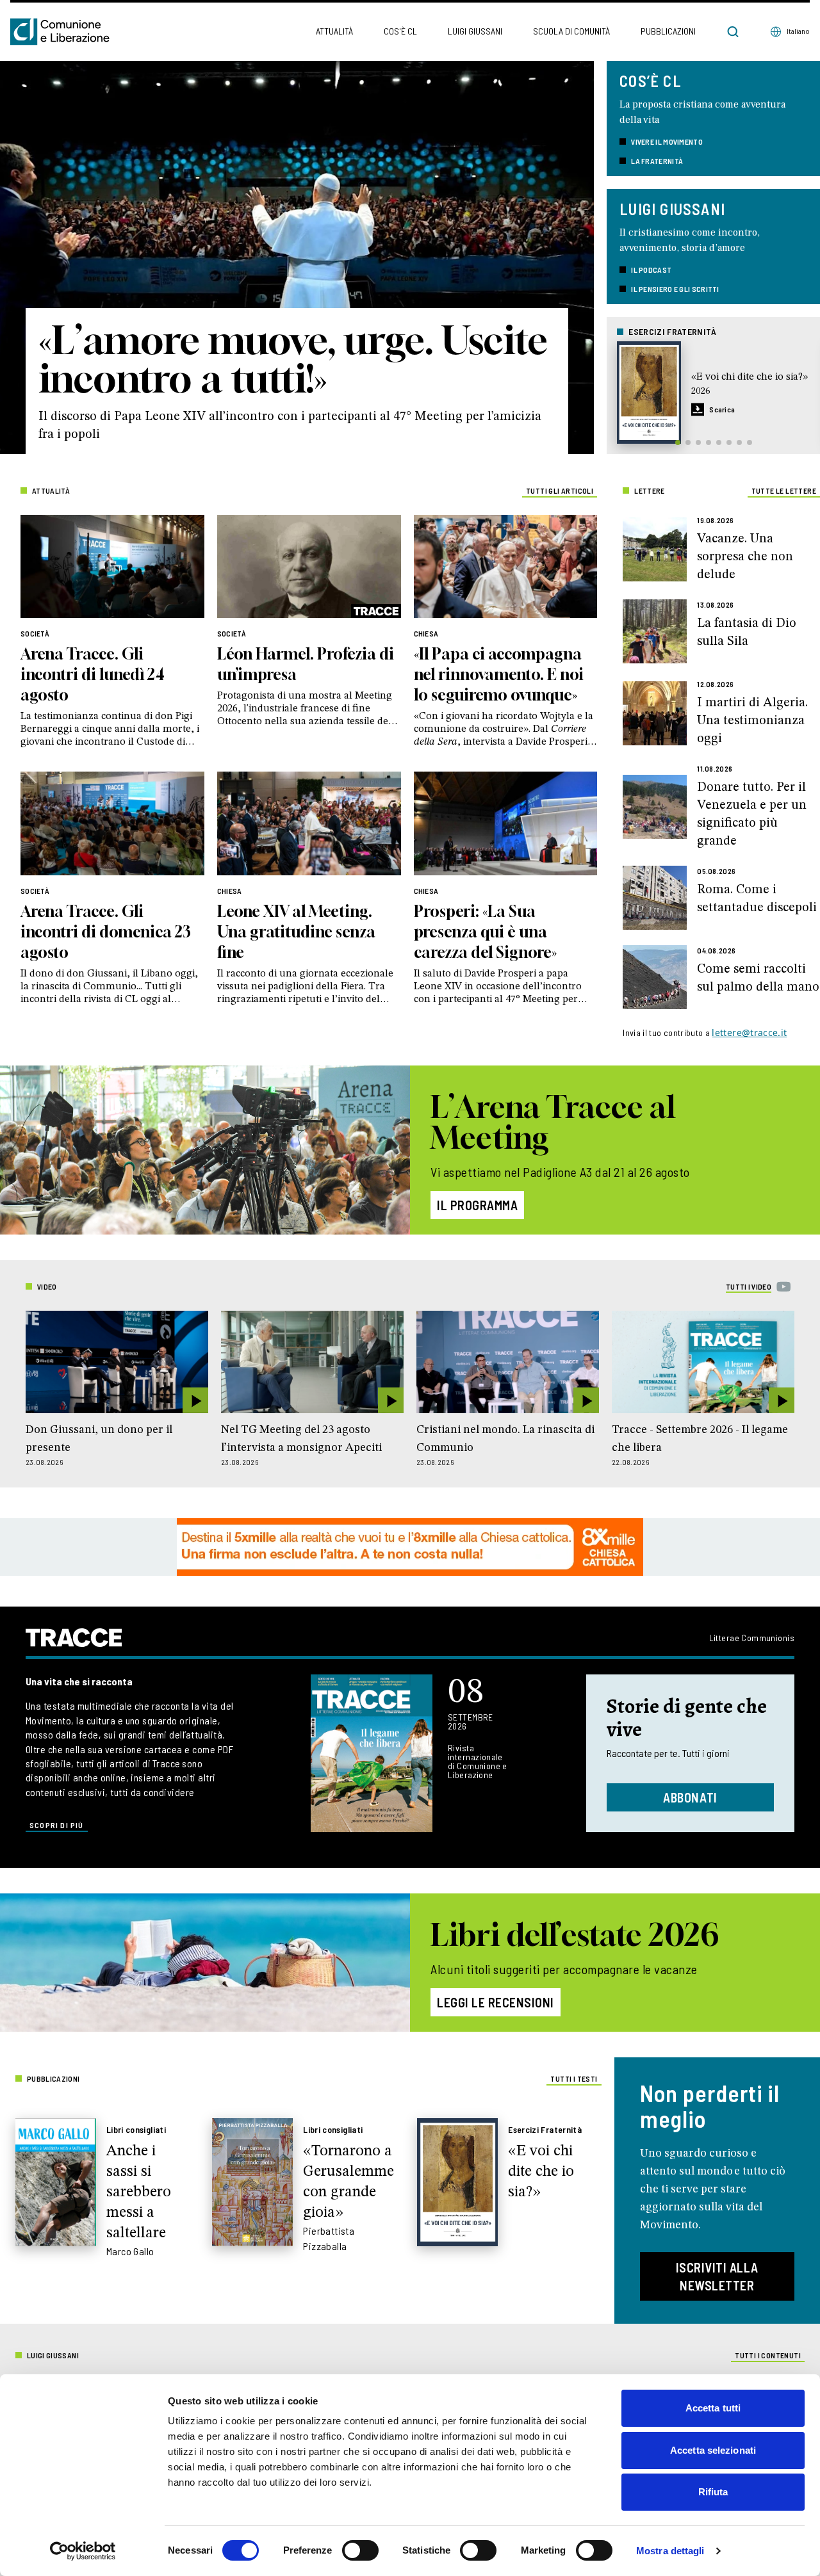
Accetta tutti (713, 2408)
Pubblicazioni (668, 31)
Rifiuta (713, 2492)
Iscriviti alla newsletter (717, 2276)
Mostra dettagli (670, 2551)
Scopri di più (57, 1825)
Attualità (334, 31)
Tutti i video (749, 1286)
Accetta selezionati (713, 2450)
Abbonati (690, 1797)
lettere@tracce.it (749, 1033)
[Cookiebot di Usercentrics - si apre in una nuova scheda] (83, 2551)
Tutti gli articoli (560, 490)
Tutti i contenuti (768, 2355)
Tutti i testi (574, 2078)
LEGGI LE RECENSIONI (496, 2002)
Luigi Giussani (475, 31)
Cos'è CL (400, 31)
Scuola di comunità (571, 31)
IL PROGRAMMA (477, 1205)
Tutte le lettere (784, 490)
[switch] (360, 2550)
